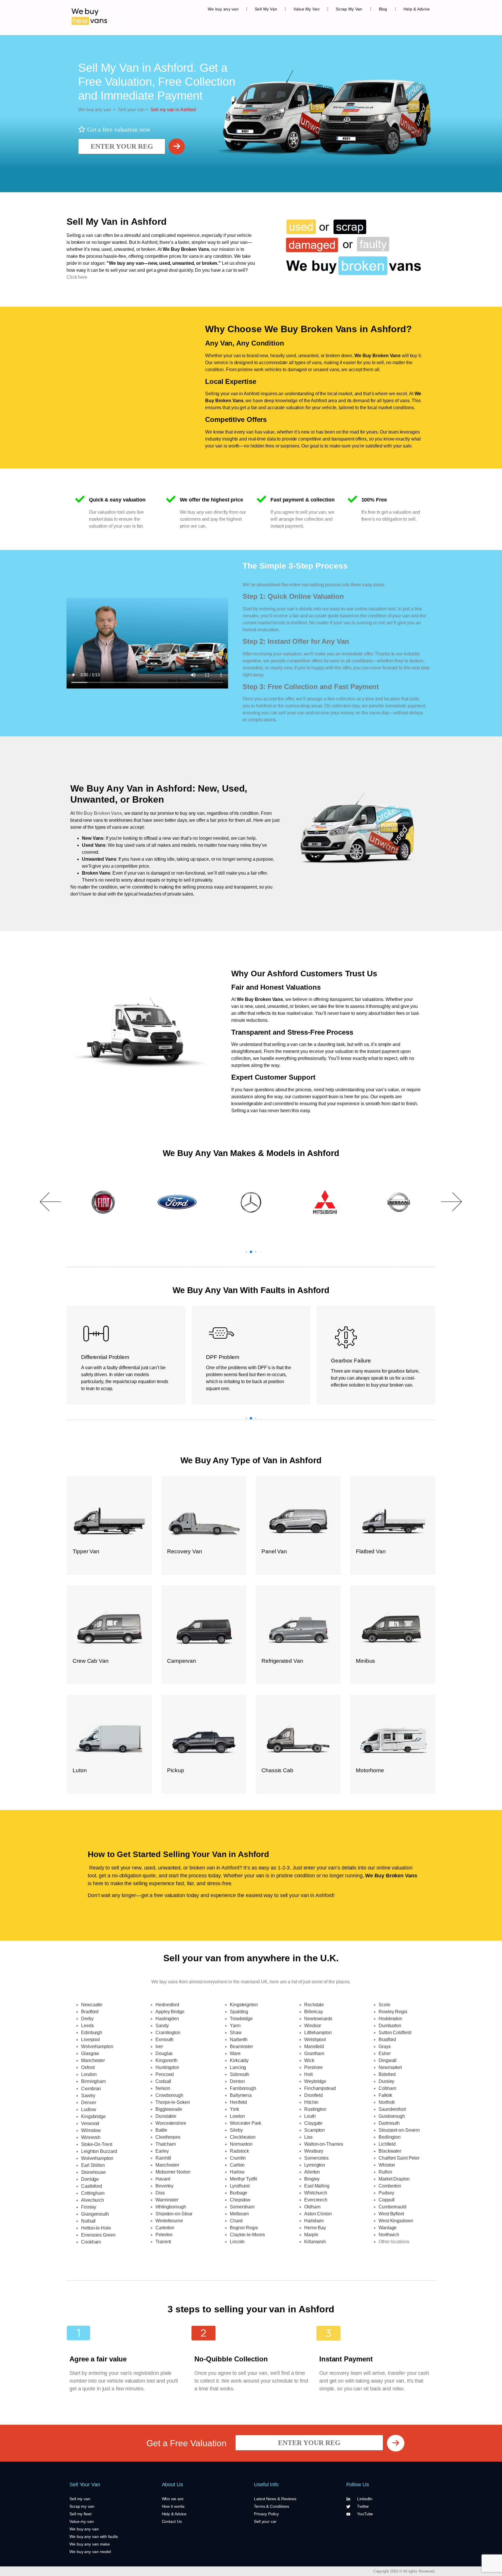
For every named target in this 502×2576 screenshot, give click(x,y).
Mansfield (314, 2046)
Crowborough (169, 2095)
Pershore (313, 2067)
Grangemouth (95, 2214)
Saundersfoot (392, 2109)
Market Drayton (394, 2179)
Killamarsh (315, 2242)
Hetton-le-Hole (96, 2228)
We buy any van (223, 9)
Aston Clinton (318, 2214)
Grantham (314, 2053)
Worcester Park (245, 2123)
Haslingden (167, 2019)
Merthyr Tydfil (243, 2179)
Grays (385, 2046)
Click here (77, 277)
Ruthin (385, 2172)
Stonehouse (93, 2172)
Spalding (239, 2012)
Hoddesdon (390, 2019)
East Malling (317, 2186)
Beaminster (241, 2046)
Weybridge (315, 2081)
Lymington (315, 2165)
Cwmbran (91, 2089)
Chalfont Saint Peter (399, 2158)
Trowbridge (241, 2019)
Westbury (314, 2151)
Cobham (387, 2088)
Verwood (90, 2123)
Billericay (314, 2012)
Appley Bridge (170, 2012)
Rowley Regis (393, 2012)
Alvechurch (93, 2200)
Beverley (164, 2186)
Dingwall (388, 2060)
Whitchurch (316, 2193)
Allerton (312, 2172)
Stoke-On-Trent (97, 2144)
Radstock (239, 2151)
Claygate (313, 2123)
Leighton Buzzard (99, 2151)
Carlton (237, 2165)
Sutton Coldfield (395, 2033)
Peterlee (164, 2235)
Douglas (164, 2053)
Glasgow (90, 2053)
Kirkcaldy (239, 2060)
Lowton (237, 2116)
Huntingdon (167, 2067)
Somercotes (316, 2158)
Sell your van (130, 110)
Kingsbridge (93, 2116)
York (234, 2109)
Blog (383, 9)
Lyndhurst (240, 2186)
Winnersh (91, 2137)
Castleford (92, 2186)
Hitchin (311, 2102)
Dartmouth (389, 2123)
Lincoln (237, 2242)
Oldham (312, 2207)
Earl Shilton (93, 2165)
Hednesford (167, 2005)
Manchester (93, 2060)
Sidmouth (240, 2074)
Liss (308, 2137)
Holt (308, 2074)
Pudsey (386, 2193)
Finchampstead (320, 2088)
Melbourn (239, 2214)
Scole (384, 2005)
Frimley (89, 2207)
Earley (162, 2151)
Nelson (163, 2088)
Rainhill (163, 2158)
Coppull (387, 2200)
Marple (311, 2235)
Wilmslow (91, 2130)
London (89, 2074)
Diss (160, 2193)
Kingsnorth (166, 2060)
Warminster (167, 2200)
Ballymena (241, 2095)
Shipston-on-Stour (174, 2214)
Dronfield (313, 2095)
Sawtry (88, 2096)
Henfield (238, 2102)
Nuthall (88, 2221)
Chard (236, 2221)
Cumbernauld (392, 2207)
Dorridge (90, 2179)
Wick (309, 2060)
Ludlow (88, 2109)
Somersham (242, 2207)
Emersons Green (98, 2235)
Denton (237, 2081)
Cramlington (168, 2033)
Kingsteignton (244, 2005)
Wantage (388, 2228)
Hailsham (314, 2221)
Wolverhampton (97, 2046)
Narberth (239, 2040)
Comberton (390, 2186)
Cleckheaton (243, 2137)
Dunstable (166, 2116)
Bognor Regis (244, 2228)
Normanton (241, 2144)
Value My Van (306, 9)
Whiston (387, 2165)
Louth (310, 2116)
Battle (161, 2130)
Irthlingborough (171, 2207)
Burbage (239, 2193)
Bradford (90, 2012)
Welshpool (315, 2040)
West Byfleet (391, 2214)
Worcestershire (171, 2123)
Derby (87, 2019)
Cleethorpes (168, 2137)
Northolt (387, 2102)
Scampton (314, 2130)
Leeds (87, 2026)
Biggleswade (169, 2109)
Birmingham (93, 2081)
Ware (235, 2053)
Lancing (238, 2067)
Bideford (387, 2074)
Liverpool (90, 2040)
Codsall (163, 2081)
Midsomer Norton (173, 2172)
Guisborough (392, 2116)
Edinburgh (92, 2033)
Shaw (236, 2033)
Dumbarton (390, 2026)
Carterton (165, 2228)
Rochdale (314, 2005)
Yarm (235, 2026)
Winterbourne (169, 2221)
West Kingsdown (396, 2221)
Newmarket (390, 2067)
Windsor (313, 2026)
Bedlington (390, 2137)
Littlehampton (318, 2033)
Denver (88, 2103)
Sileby (236, 2130)
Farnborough (243, 2088)
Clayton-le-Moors (247, 2235)
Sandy (162, 2026)
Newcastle (92, 2005)
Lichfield (387, 2144)
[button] (51, 1202)
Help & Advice (417, 9)
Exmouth (164, 2040)
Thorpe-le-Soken (173, 2102)
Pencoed (165, 2074)
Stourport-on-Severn (399, 2130)
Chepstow (240, 2200)
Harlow (237, 2172)
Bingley (312, 2179)
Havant (163, 2179)
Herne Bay (315, 2228)
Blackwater (390, 2151)
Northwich (389, 2235)
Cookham (91, 2242)
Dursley (386, 2081)
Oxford (88, 2067)
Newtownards (318, 2019)
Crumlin (238, 2158)
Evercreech (316, 2200)
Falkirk (385, 2095)
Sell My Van (266, 9)
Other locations (394, 2242)
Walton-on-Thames (323, 2144)
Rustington (315, 2109)
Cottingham (93, 2193)
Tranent (163, 2242)
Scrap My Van (349, 9)
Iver (159, 2046)
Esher (385, 2053)
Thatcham (166, 2144)
